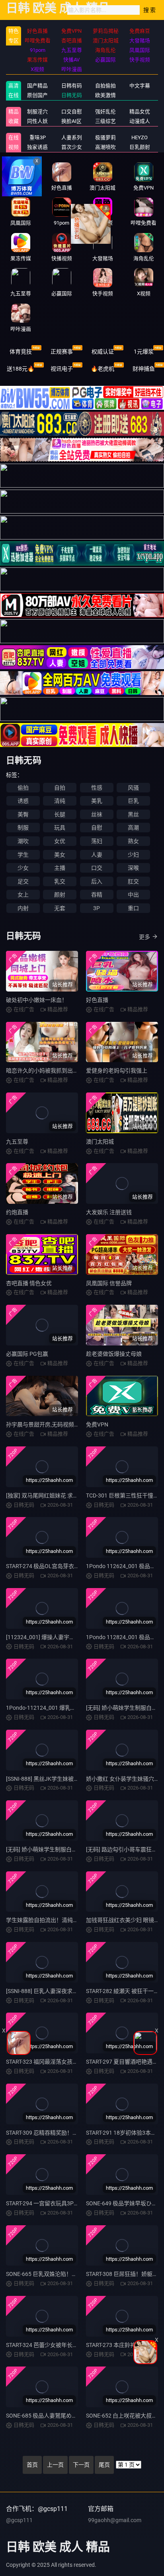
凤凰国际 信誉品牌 (109, 1283)
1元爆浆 (144, 352)
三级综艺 (105, 121)
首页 (32, 2465)
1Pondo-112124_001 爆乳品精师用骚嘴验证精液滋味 (72, 1708)
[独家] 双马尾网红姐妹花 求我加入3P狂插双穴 (62, 1495)
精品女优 (140, 112)
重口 (133, 908)
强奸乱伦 (105, 112)
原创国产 (37, 95)
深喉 (133, 868)
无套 (60, 908)
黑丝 (133, 814)
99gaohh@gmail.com (115, 2520)
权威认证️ (103, 352)
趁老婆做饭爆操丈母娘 (114, 1354)
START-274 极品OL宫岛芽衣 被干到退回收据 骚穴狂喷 (72, 1566)
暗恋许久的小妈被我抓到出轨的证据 (51, 1071)
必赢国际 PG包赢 (27, 1354)
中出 (133, 895)
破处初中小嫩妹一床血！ (37, 1000)
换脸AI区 (71, 121)
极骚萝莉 (105, 137)
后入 (97, 881)
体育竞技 (21, 352)
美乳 (97, 801)
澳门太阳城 (100, 1142)
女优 (60, 841)
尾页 (104, 2465)
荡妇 (97, 841)
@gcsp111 (19, 2520)
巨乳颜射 (140, 147)
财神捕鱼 (144, 369)
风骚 (133, 788)
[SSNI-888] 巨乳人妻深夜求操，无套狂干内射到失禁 (70, 1991)
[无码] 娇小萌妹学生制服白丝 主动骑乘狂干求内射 (67, 1849)
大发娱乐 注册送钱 (109, 1212)
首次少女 (72, 147)
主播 (60, 868)
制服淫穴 (37, 112)
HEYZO (140, 137)
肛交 (133, 881)
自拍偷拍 (105, 86)
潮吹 (23, 841)
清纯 (60, 801)
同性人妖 (37, 121)
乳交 (60, 881)
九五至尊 (17, 1142)
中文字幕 (140, 86)
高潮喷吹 (105, 147)
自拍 (60, 788)
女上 (23, 895)
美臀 (23, 814)
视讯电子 (62, 369)
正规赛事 (62, 352)
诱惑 (23, 801)
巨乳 (133, 801)
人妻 (97, 855)
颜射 (60, 895)
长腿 (60, 814)
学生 (23, 855)
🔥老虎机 (102, 369)
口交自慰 (72, 112)
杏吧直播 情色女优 (29, 1283)
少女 (23, 868)
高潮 (133, 828)
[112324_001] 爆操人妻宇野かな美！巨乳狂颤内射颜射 (74, 1637)
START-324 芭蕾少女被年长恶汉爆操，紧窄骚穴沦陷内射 (75, 2345)
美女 (60, 855)
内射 (23, 908)
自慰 (97, 828)
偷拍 (23, 788)
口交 (97, 868)
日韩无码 (72, 95)
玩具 (60, 828)
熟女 (133, 841)
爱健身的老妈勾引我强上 (117, 1071)
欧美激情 (105, 95)
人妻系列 (72, 137)
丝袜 (97, 814)
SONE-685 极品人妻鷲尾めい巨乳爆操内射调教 (64, 2416)
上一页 (55, 2465)
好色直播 (97, 1000)
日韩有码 (72, 86)
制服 (23, 828)
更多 (144, 937)
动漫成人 (140, 121)
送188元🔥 (20, 369)
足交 (23, 881)
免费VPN (97, 1424)
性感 (97, 788)
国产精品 (37, 86)
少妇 (133, 855)
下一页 (81, 2465)
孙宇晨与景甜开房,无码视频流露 (46, 1424)
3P (97, 908)
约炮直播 (17, 1212)
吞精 (97, 895)
